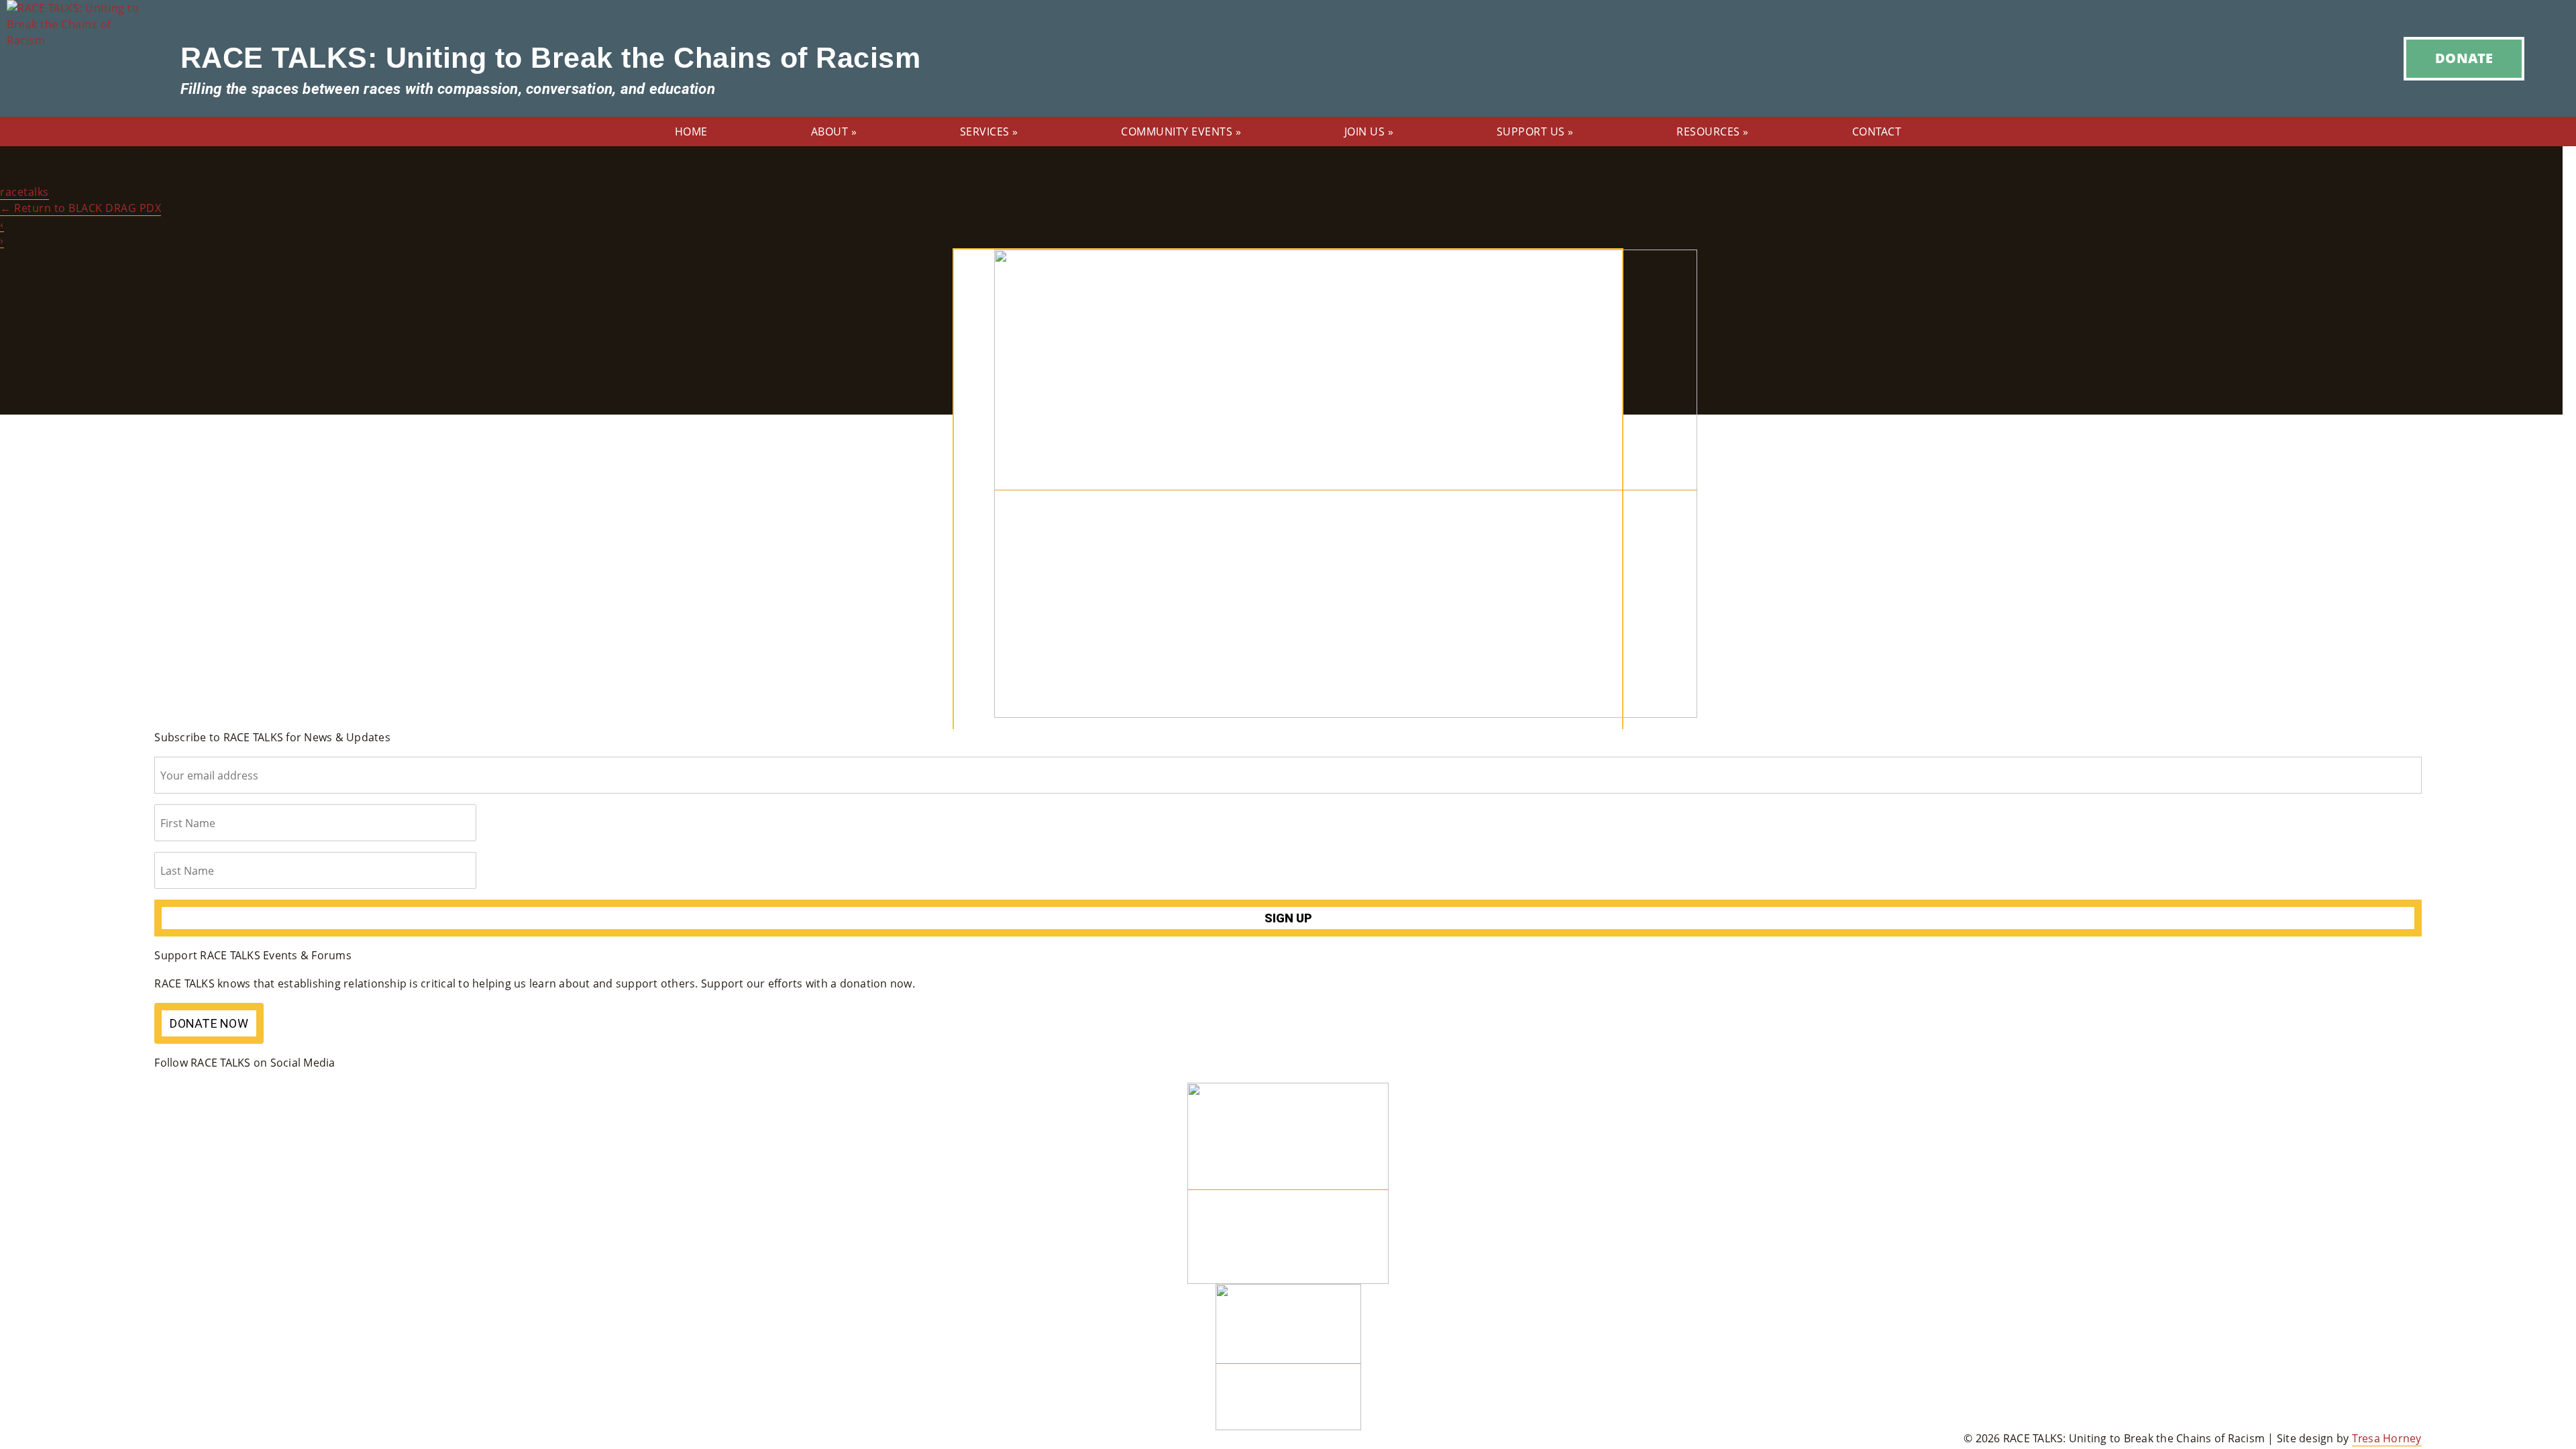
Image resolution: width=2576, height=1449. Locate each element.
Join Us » (1369, 131)
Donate (2464, 58)
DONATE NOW (209, 1023)
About (834, 131)
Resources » (1713, 131)
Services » (989, 131)
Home (691, 131)
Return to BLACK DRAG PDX (80, 208)
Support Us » (1535, 131)
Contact (1877, 131)
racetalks (24, 192)
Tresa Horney (2387, 1438)
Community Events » (1181, 131)
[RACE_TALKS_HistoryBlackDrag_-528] (1346, 483)
